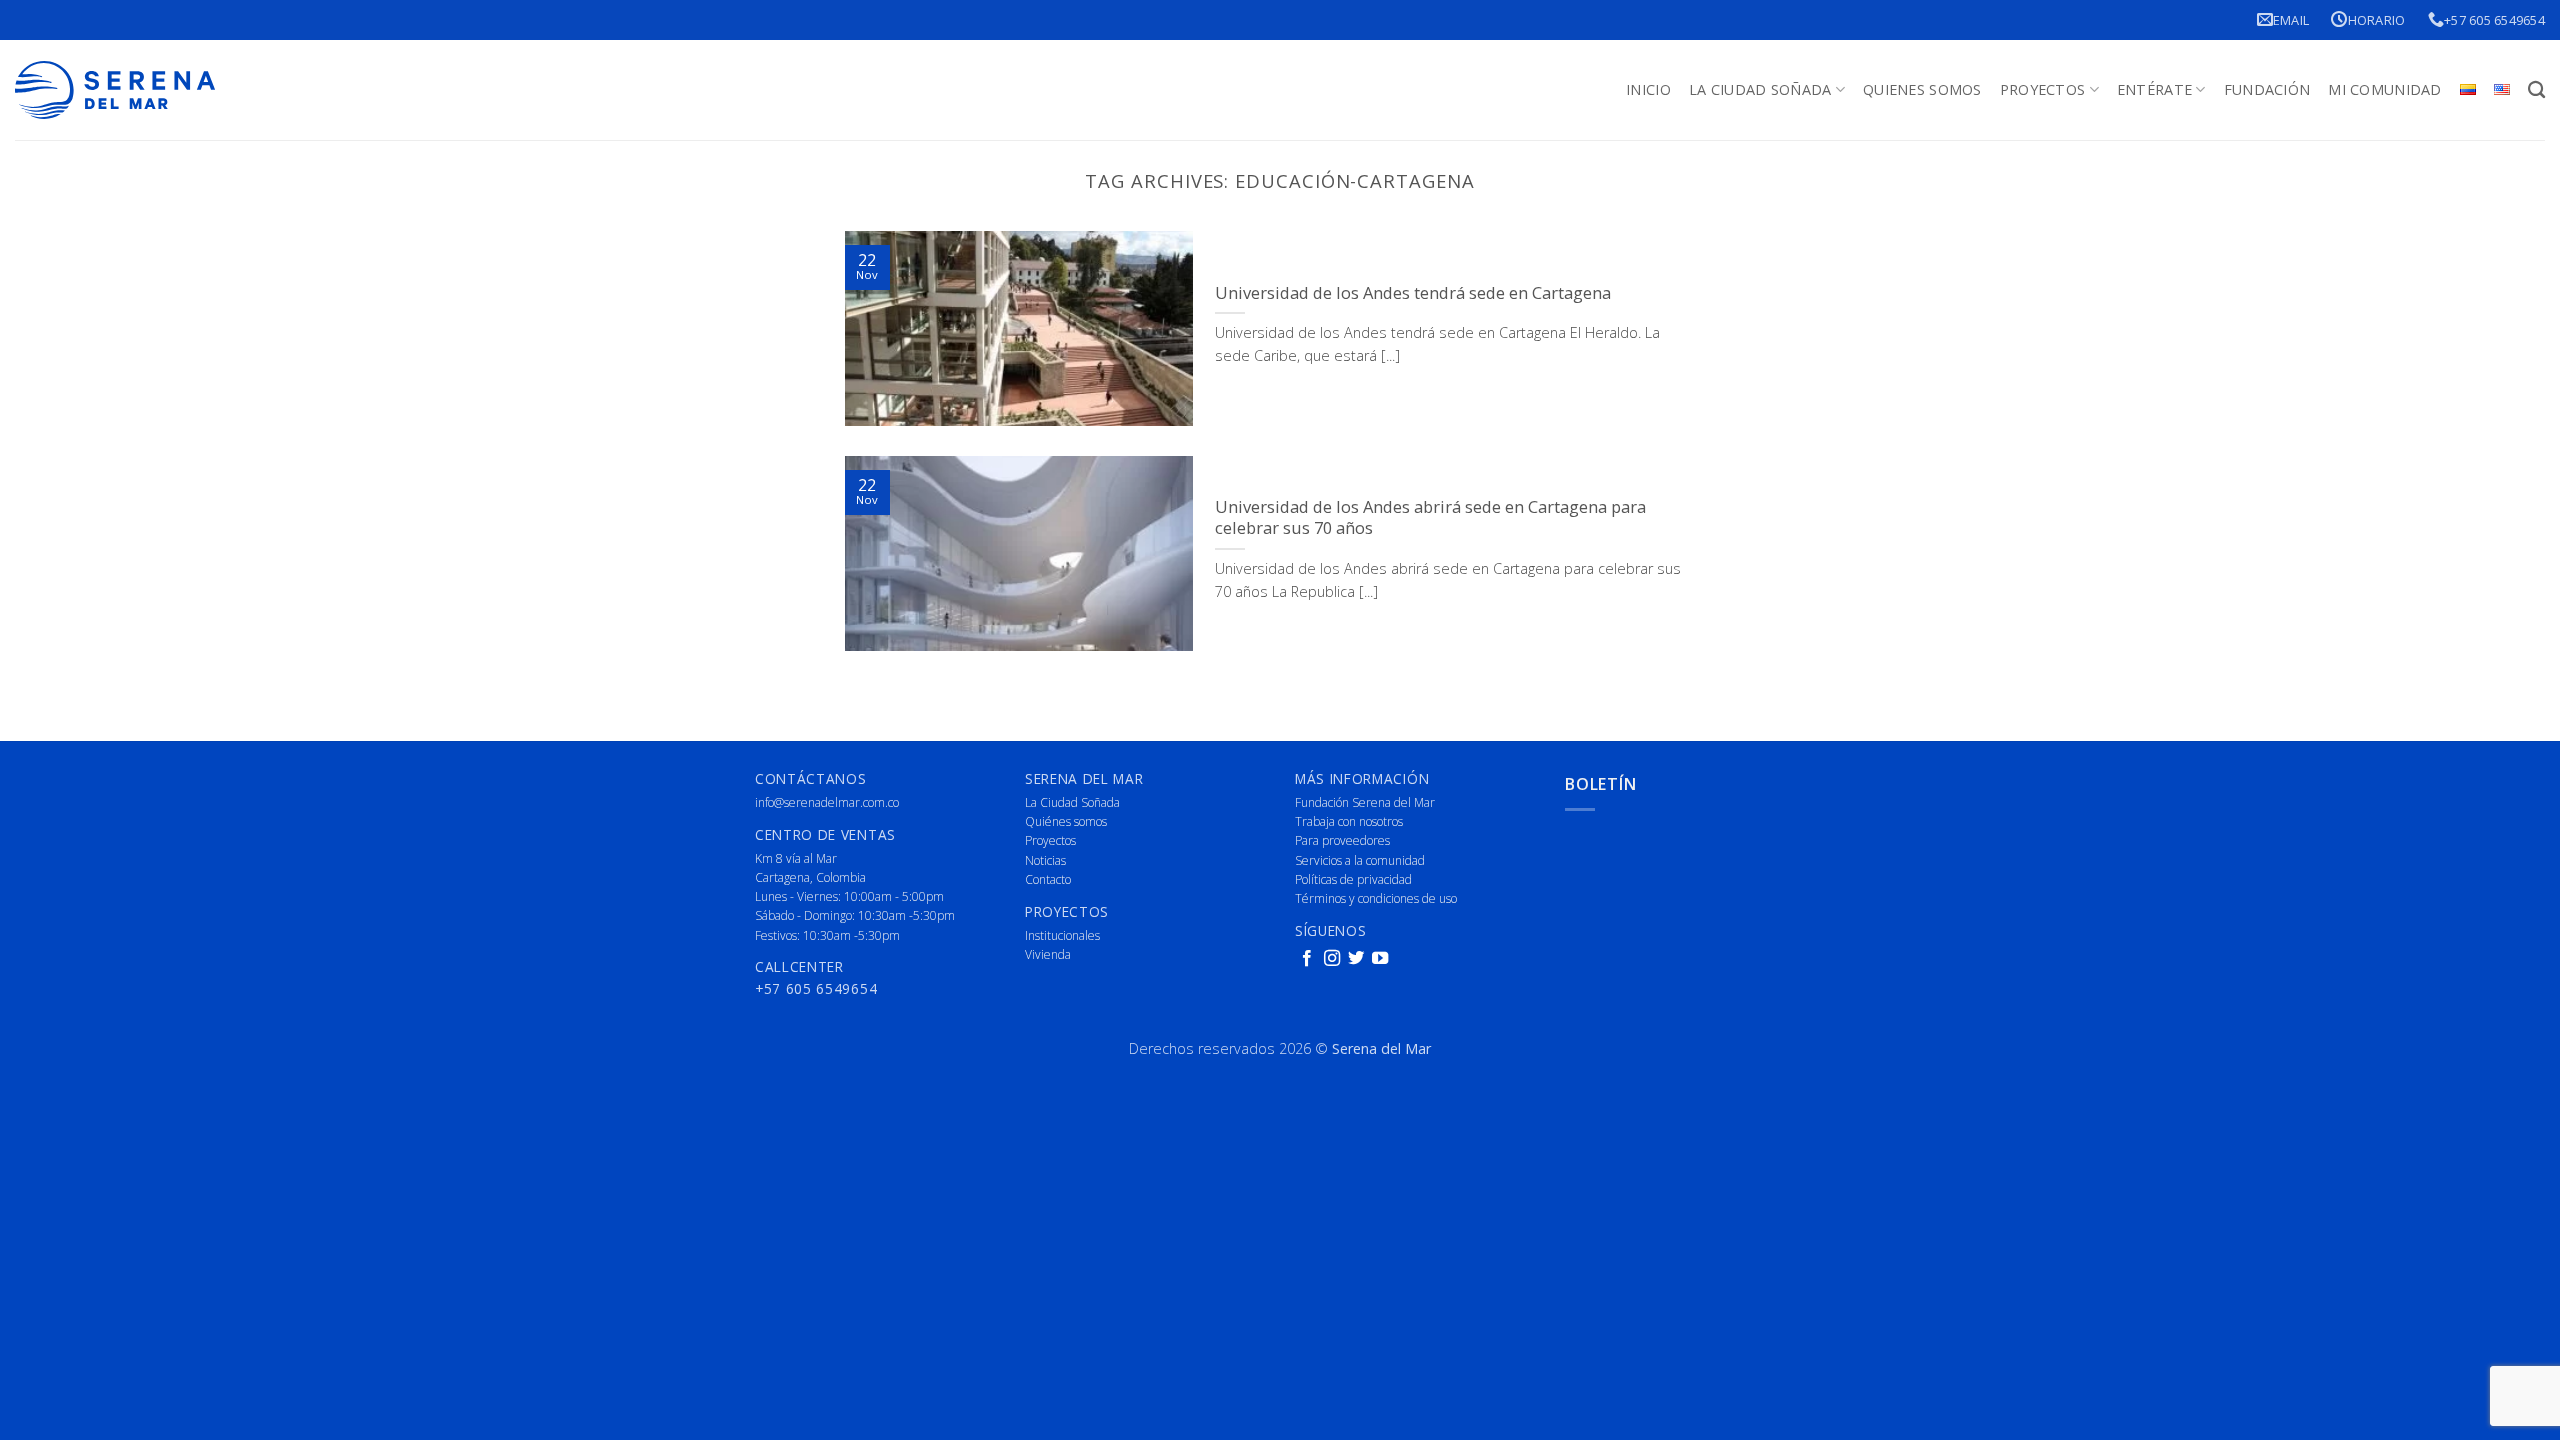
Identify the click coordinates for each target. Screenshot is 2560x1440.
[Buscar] (2536, 90)
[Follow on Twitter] (1356, 959)
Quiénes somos (1066, 821)
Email (2291, 20)
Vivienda (1048, 954)
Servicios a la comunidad (1360, 860)
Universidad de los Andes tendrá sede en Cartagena (1413, 293)
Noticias (1045, 860)
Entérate (2154, 89)
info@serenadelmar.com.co (827, 802)
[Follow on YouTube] (1380, 959)
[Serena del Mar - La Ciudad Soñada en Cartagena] (115, 90)
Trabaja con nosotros (1349, 821)
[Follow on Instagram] (1332, 959)
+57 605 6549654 (2494, 20)
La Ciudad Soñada (1760, 89)
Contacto (1048, 879)
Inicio (1648, 89)
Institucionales (1062, 935)
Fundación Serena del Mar (1365, 802)
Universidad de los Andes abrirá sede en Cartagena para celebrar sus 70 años (1430, 517)
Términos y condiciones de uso (1376, 898)
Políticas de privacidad (1353, 879)
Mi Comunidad (2384, 89)
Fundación (2267, 89)
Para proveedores (1342, 840)
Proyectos (2043, 89)
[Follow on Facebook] (1307, 959)
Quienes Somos (1922, 89)
